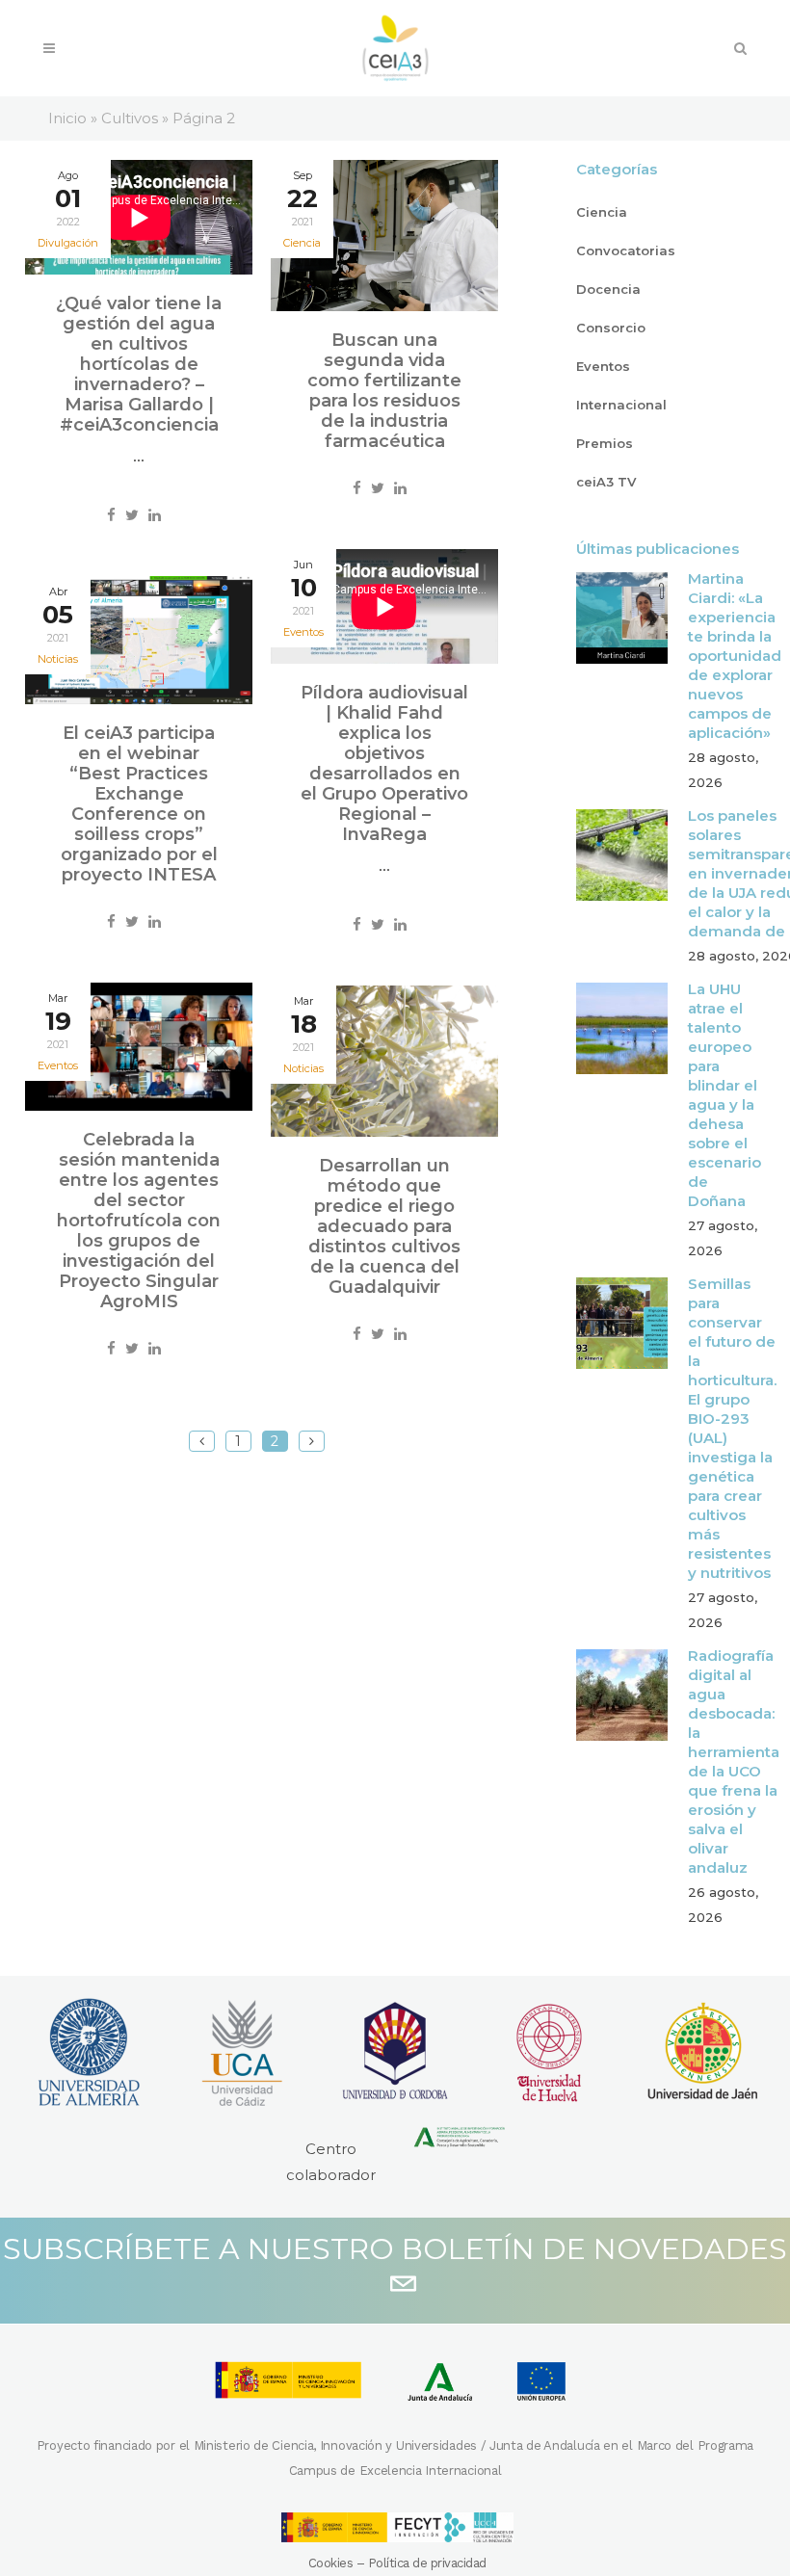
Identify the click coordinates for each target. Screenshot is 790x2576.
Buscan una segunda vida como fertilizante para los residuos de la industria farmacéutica (384, 391)
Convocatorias (626, 250)
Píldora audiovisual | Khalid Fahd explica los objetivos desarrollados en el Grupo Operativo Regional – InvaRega (384, 763)
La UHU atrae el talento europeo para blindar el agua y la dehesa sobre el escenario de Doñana (724, 1095)
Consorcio (611, 328)
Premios (605, 443)
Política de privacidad (427, 2563)
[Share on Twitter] (132, 515)
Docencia (608, 289)
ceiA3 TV (606, 482)
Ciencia (302, 243)
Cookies (331, 2563)
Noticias (58, 659)
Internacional (621, 405)
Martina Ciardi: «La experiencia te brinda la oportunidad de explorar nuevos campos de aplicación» (735, 656)
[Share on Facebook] (111, 515)
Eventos (303, 632)
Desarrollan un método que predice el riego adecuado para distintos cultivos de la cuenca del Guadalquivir (384, 1226)
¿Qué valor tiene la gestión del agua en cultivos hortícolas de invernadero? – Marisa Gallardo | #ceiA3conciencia (139, 364)
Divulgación (68, 243)
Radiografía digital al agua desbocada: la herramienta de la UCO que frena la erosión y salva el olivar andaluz (734, 1761)
